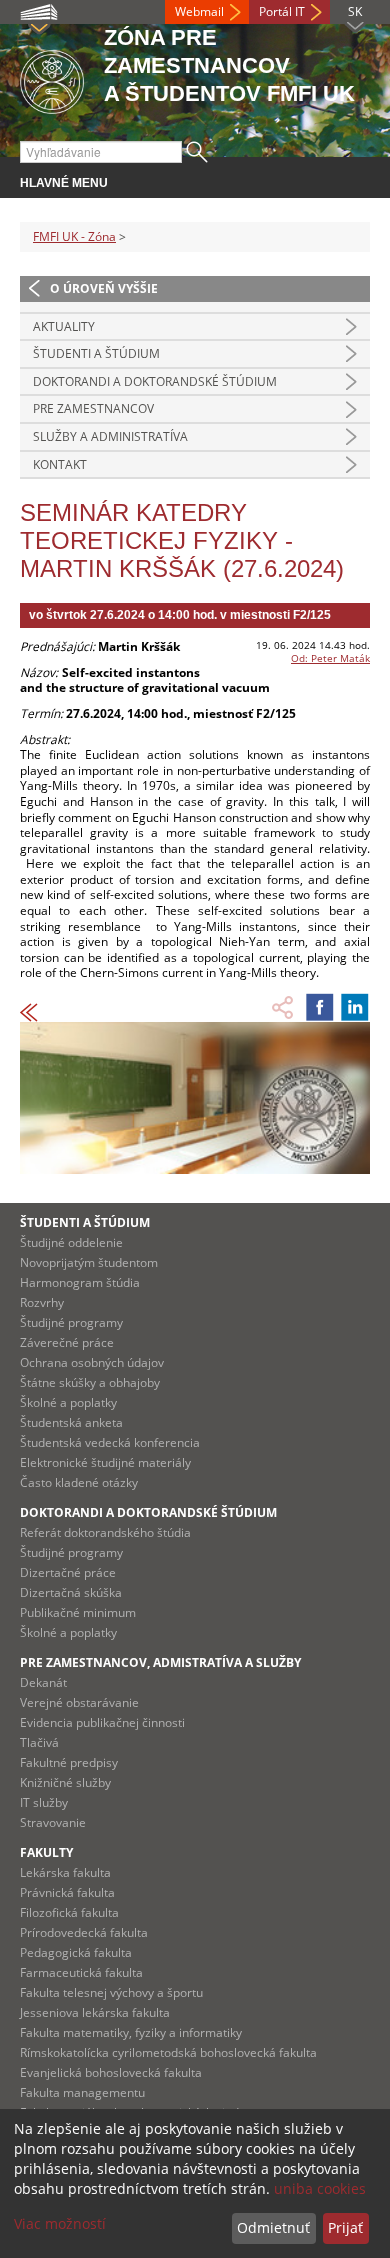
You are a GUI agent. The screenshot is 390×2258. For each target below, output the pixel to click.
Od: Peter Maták (330, 658)
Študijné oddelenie (71, 1242)
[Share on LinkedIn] (355, 1007)
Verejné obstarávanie (79, 1702)
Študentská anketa (71, 1422)
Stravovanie (53, 1822)
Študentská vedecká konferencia (110, 1442)
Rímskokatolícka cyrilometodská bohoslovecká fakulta (168, 2052)
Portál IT (282, 11)
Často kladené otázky (79, 1482)
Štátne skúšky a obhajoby (90, 1382)
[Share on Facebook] (320, 1007)
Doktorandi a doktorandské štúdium (155, 381)
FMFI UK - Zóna (74, 236)
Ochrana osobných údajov (92, 1362)
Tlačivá (39, 1742)
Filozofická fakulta (69, 1912)
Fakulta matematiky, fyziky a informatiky (131, 2032)
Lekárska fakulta (65, 1872)
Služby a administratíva (110, 436)
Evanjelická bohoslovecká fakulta (111, 2072)
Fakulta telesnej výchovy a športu (111, 1992)
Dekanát (43, 1682)
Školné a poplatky (68, 1402)
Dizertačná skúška (71, 1592)
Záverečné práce (67, 1342)
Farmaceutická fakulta (81, 1972)
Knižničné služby (65, 1782)
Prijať (345, 2227)
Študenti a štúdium (96, 353)
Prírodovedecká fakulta (84, 1932)
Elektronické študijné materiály (105, 1462)
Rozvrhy (42, 1302)
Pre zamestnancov (93, 408)
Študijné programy (71, 1322)
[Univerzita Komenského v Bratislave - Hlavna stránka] (52, 78)
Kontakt (60, 464)
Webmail (199, 11)
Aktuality (64, 326)
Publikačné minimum (78, 1612)
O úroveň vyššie (104, 288)
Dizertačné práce (68, 1572)
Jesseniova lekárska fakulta (95, 2012)
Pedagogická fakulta (76, 1952)
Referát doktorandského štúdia (105, 1532)
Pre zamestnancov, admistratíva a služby (160, 1662)
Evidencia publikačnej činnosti (102, 1722)
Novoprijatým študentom (89, 1262)
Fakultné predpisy (69, 1762)
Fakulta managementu (82, 2092)
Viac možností (60, 2223)
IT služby (44, 1802)
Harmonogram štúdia (80, 1282)
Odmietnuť (273, 2227)
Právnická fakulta (67, 1892)
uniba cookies (320, 2188)
